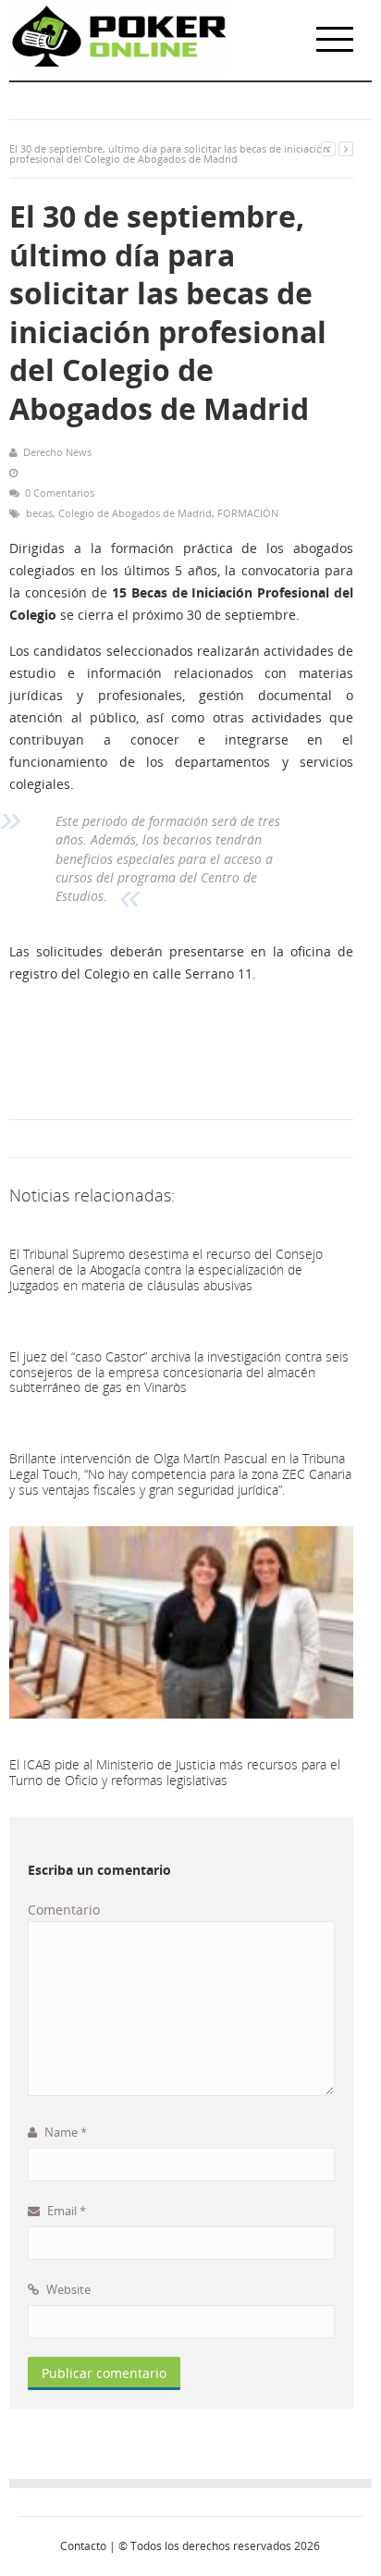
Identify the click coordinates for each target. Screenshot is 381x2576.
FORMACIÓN (248, 513)
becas (39, 513)
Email (65, 2211)
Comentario (64, 1910)
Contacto (83, 2546)
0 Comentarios (60, 493)
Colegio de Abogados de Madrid (135, 513)
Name (64, 2132)
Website (67, 2289)
